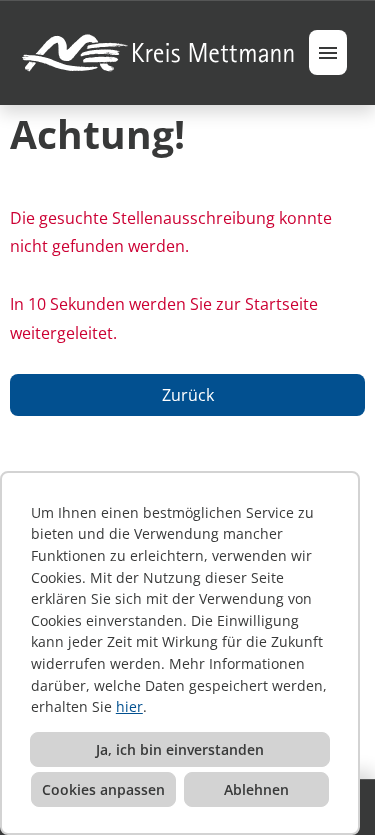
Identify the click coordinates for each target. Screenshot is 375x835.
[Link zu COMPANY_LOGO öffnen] (159, 52)
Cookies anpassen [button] (103, 789)
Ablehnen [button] (256, 789)
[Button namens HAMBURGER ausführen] (328, 52)
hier (129, 706)
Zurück (188, 395)
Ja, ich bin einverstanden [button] (180, 749)
